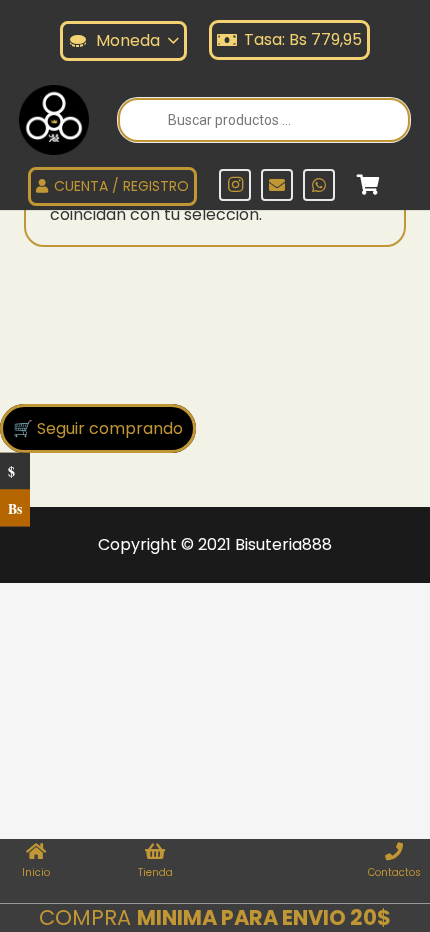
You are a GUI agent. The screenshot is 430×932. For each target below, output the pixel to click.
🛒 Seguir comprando (98, 428)
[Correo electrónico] (277, 185)
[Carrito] (368, 185)
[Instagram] (235, 185)
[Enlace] (54, 120)
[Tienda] (156, 853)
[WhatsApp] (319, 185)
